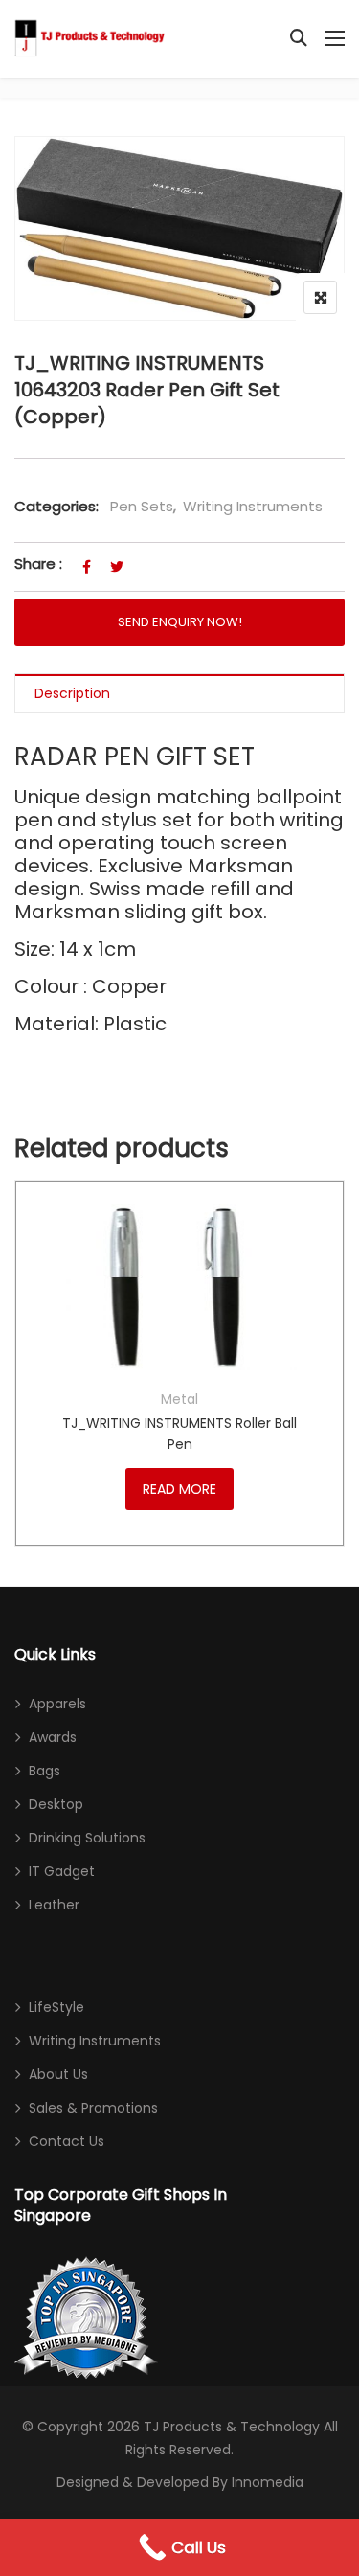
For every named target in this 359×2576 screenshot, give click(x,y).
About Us (58, 2074)
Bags (45, 1771)
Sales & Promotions (93, 2108)
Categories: (56, 506)
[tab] (179, 694)
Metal (179, 1399)
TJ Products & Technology (232, 2427)
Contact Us (67, 2141)
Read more (179, 1489)
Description (72, 693)
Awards (53, 1737)
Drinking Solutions (87, 1838)
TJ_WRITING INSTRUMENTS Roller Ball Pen (179, 1434)
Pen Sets (142, 506)
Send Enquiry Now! (180, 622)
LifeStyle (56, 2007)
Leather (54, 1905)
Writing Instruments (253, 506)
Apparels (57, 1704)
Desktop (56, 1804)
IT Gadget (62, 1871)
